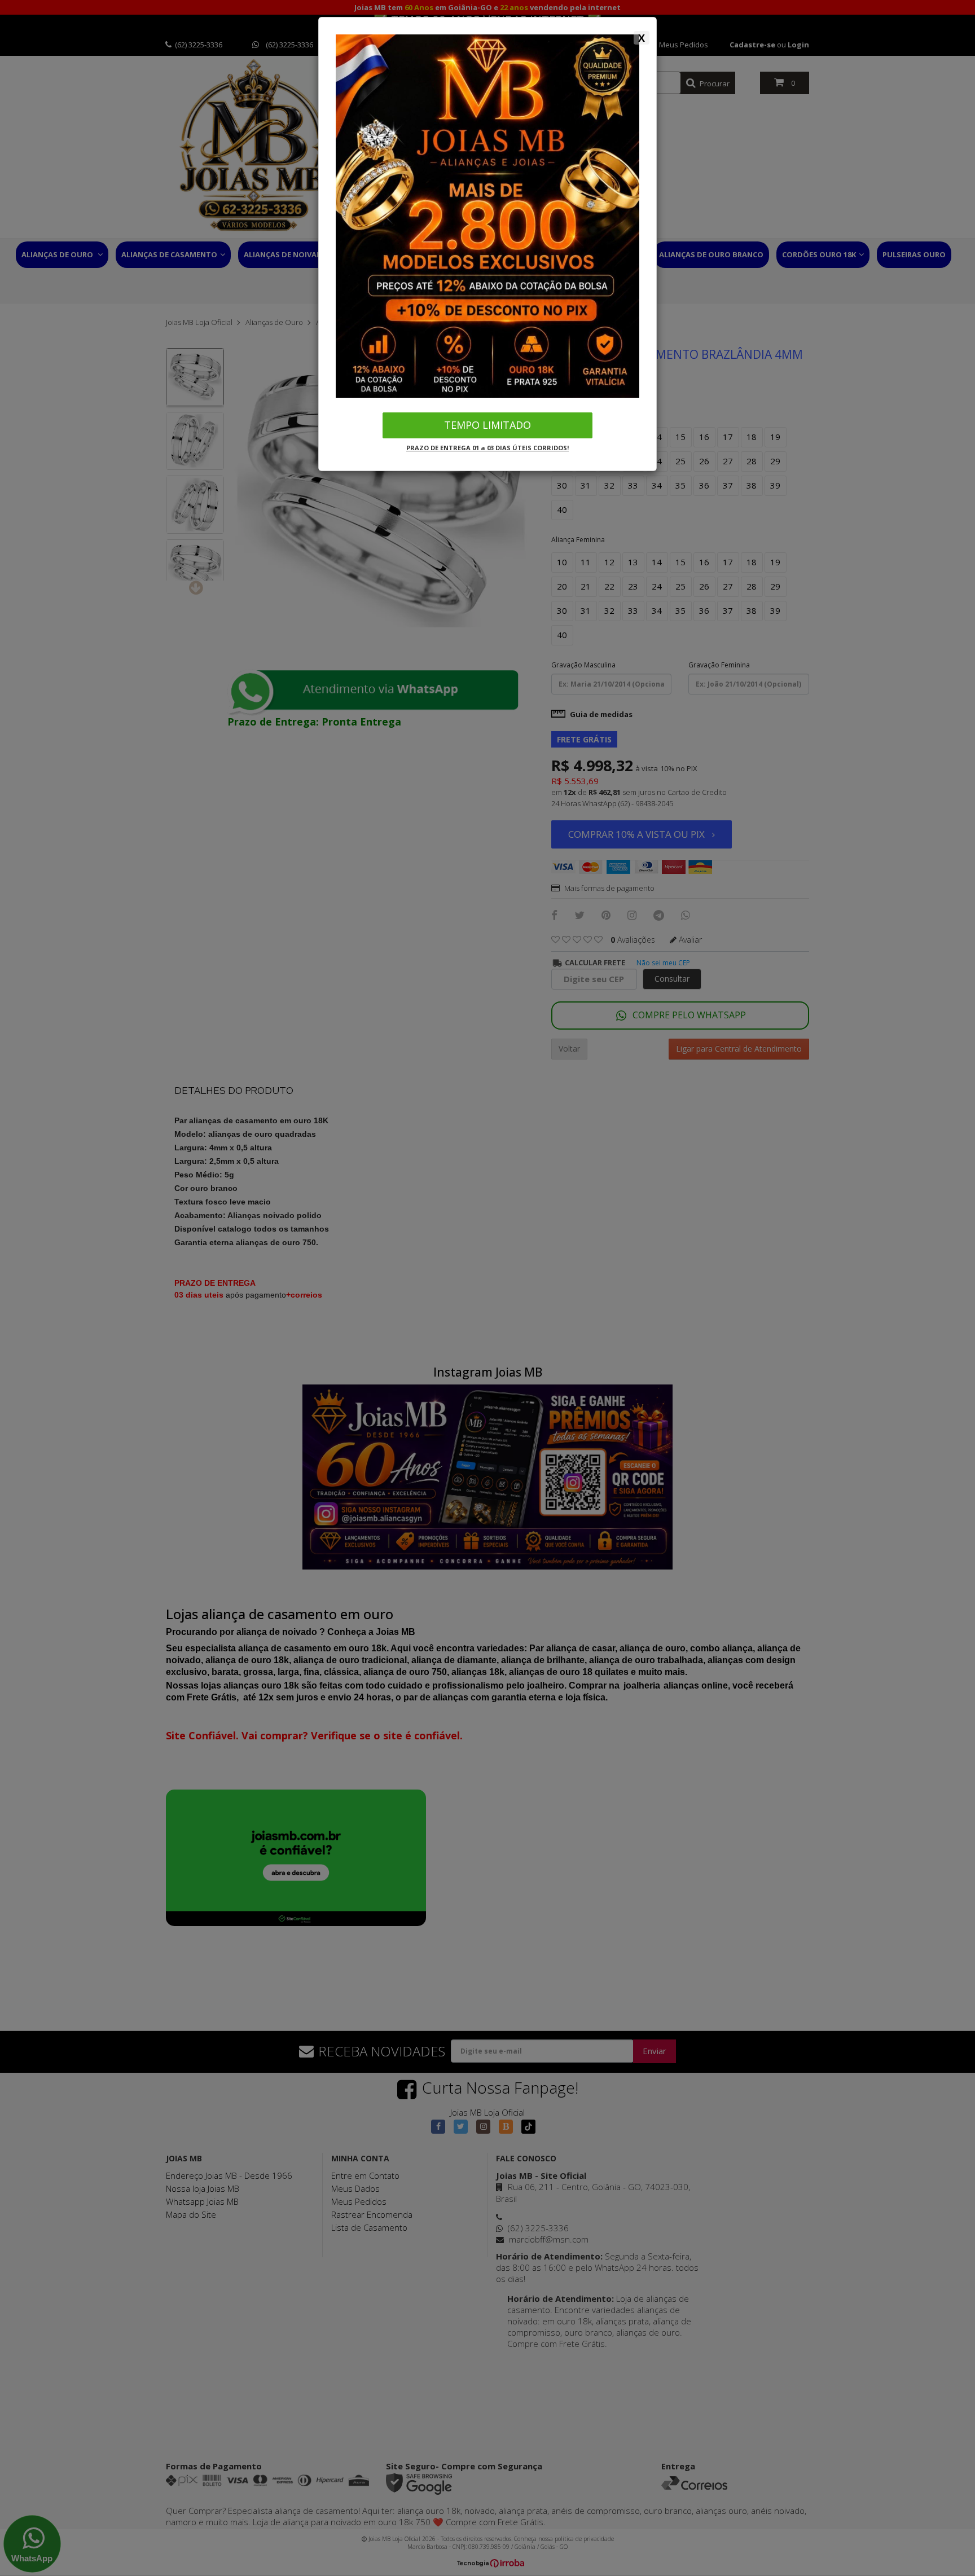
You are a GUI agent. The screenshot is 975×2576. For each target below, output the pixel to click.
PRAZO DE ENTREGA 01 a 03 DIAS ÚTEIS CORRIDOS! (488, 448)
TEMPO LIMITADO (488, 425)
